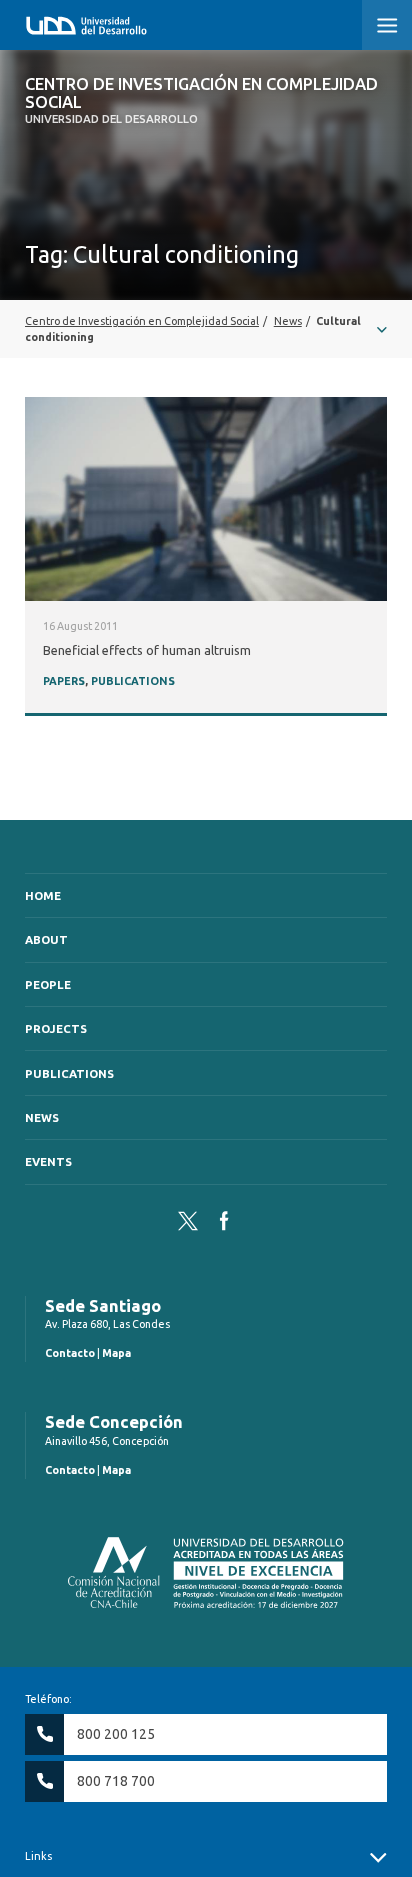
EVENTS (48, 1161)
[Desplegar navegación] (206, 329)
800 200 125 (116, 1734)
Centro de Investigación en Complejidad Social (201, 100)
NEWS (42, 1117)
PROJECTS (56, 1028)
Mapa (116, 1353)
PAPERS (64, 681)
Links (38, 1856)
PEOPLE (48, 984)
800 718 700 (116, 1781)
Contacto (70, 1353)
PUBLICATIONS (133, 681)
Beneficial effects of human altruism (147, 650)
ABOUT (46, 939)
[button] (387, 25)
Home (43, 895)
